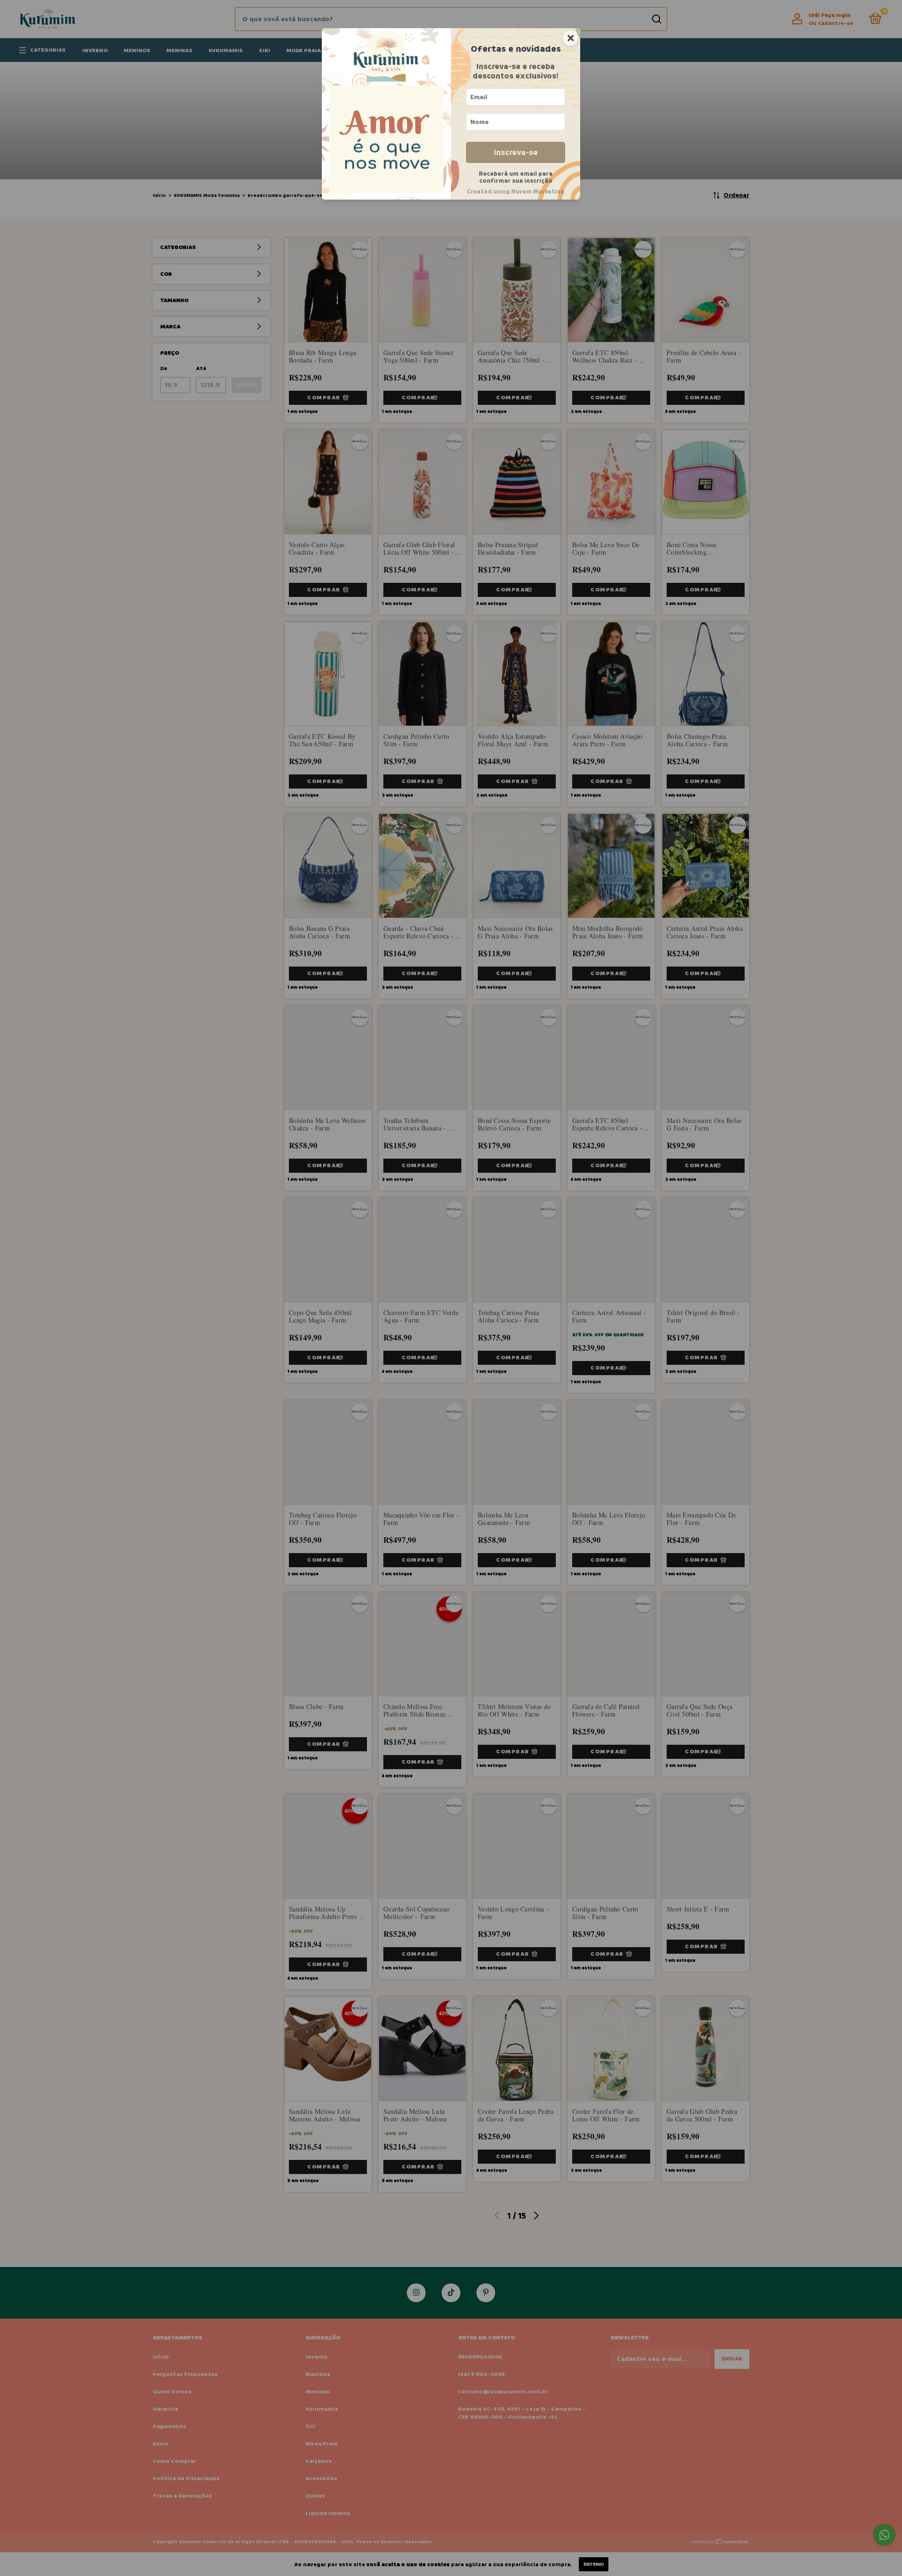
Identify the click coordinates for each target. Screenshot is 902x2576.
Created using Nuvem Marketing (516, 192)
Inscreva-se (516, 152)
